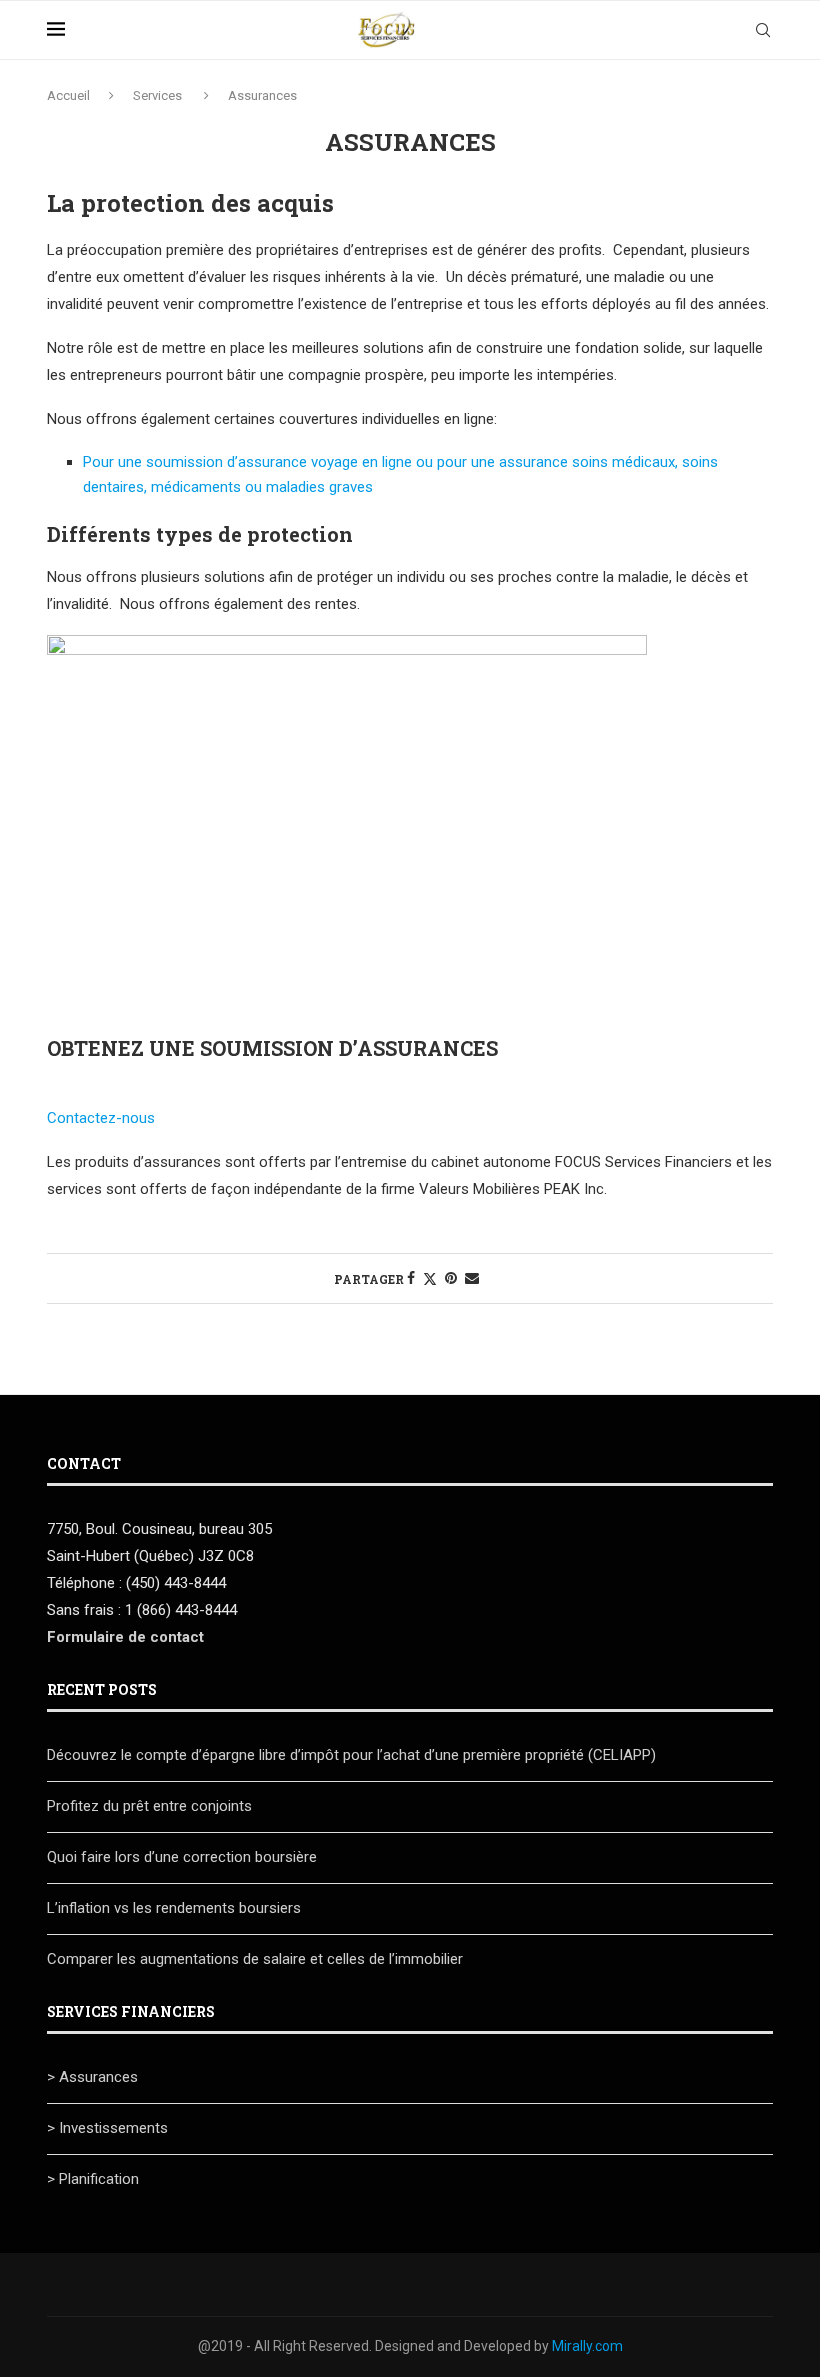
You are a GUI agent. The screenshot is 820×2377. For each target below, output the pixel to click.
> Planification (93, 2179)
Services (157, 95)
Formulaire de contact (125, 1637)
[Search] (763, 30)
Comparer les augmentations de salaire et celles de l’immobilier (255, 1959)
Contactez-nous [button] (101, 1118)
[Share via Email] (472, 1278)
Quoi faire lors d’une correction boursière (182, 1857)
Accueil (68, 95)
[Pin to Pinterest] (451, 1278)
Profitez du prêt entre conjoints (149, 1806)
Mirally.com (587, 2346)
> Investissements (107, 2128)
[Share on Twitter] (430, 1278)
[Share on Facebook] (411, 1278)
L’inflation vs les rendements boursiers (174, 1908)
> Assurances (92, 2077)
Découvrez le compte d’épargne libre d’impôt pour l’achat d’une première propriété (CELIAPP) (353, 1755)
